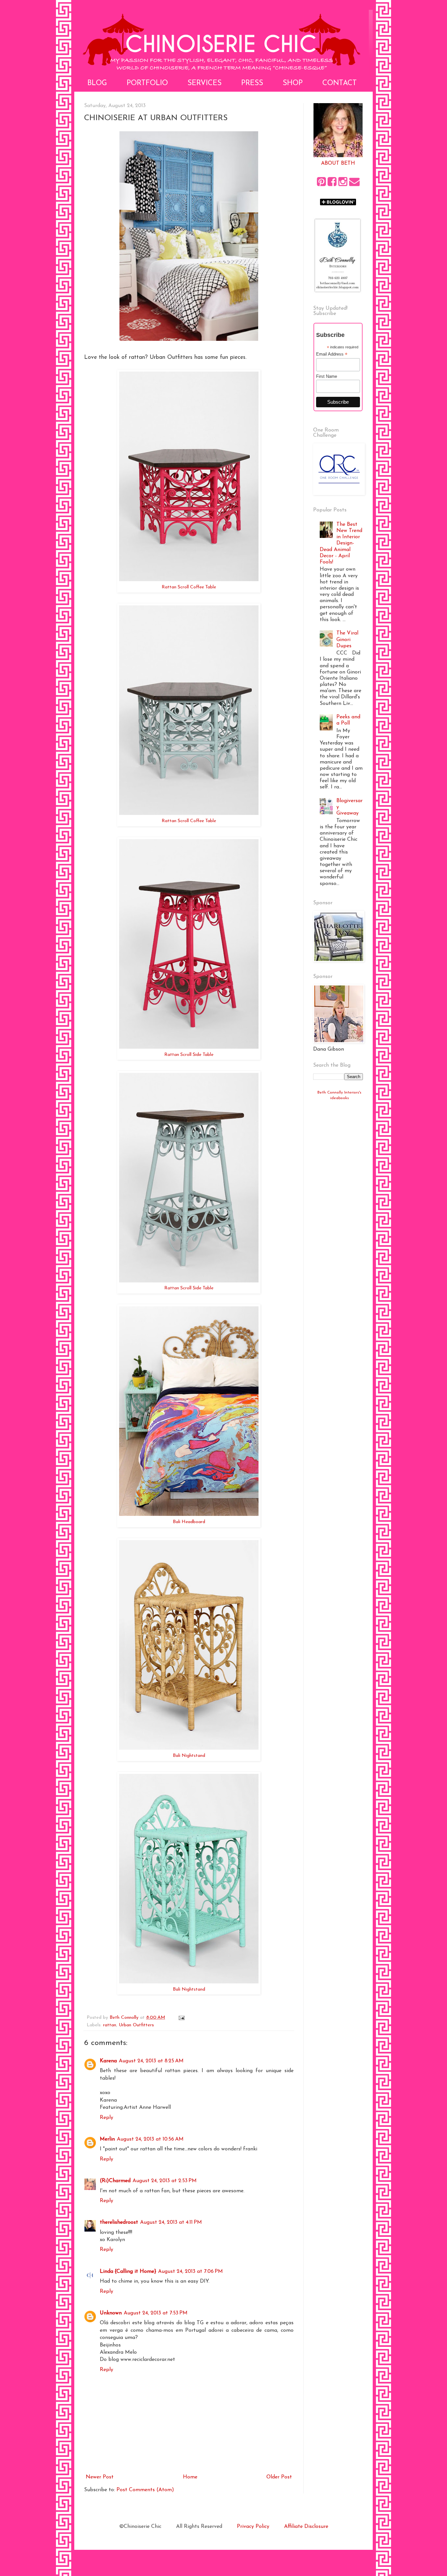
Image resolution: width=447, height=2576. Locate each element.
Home (190, 2477)
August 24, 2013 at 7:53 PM (156, 2313)
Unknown (111, 2313)
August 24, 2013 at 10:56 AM (150, 2139)
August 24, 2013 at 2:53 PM (165, 2181)
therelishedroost (119, 2222)
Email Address (332, 354)
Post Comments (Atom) (145, 2490)
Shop (293, 83)
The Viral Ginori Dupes (347, 639)
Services (205, 83)
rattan (110, 2025)
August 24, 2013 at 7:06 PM (190, 2272)
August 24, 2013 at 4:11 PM (171, 2222)
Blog (97, 83)
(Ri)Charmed (115, 2181)
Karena (108, 2061)
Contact (340, 83)
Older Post (279, 2477)
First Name (327, 376)
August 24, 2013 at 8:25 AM (151, 2061)
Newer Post (100, 2477)
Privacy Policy (253, 2527)
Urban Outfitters (136, 2025)
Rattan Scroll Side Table (189, 1055)
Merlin (107, 2139)
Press (252, 83)
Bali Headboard (189, 1522)
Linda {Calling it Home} (128, 2272)
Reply (107, 2118)
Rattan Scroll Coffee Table (189, 587)
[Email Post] (181, 2018)
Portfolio (147, 83)
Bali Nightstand (189, 1756)
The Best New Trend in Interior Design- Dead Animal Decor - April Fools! (341, 543)
